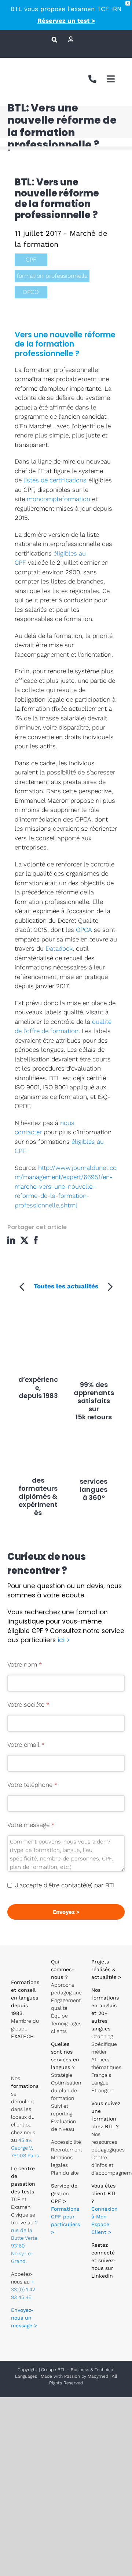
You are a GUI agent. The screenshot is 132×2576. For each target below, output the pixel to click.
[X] (25, 1240)
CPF (31, 260)
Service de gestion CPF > (64, 2193)
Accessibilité (66, 2142)
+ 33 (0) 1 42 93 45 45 (23, 2289)
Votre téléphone (32, 1785)
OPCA (84, 930)
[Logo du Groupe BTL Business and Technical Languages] (24, 70)
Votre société (28, 1704)
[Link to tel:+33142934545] (92, 79)
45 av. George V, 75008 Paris (25, 2148)
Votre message (31, 1825)
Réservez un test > (66, 21)
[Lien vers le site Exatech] (26, 2052)
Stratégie (62, 2075)
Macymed (98, 2376)
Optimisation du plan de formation (66, 2090)
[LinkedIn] (13, 1240)
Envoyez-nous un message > (24, 2318)
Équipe (59, 2016)
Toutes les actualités (66, 1286)
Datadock (59, 948)
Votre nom (25, 1664)
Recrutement (67, 2150)
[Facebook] (38, 1240)
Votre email (26, 1745)
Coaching (102, 2036)
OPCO (31, 292)
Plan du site (65, 2173)
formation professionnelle (52, 276)
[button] (54, 39)
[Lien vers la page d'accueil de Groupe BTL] (26, 1956)
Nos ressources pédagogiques (108, 2142)
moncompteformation (59, 499)
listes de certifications (55, 480)
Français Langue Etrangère (103, 2083)
